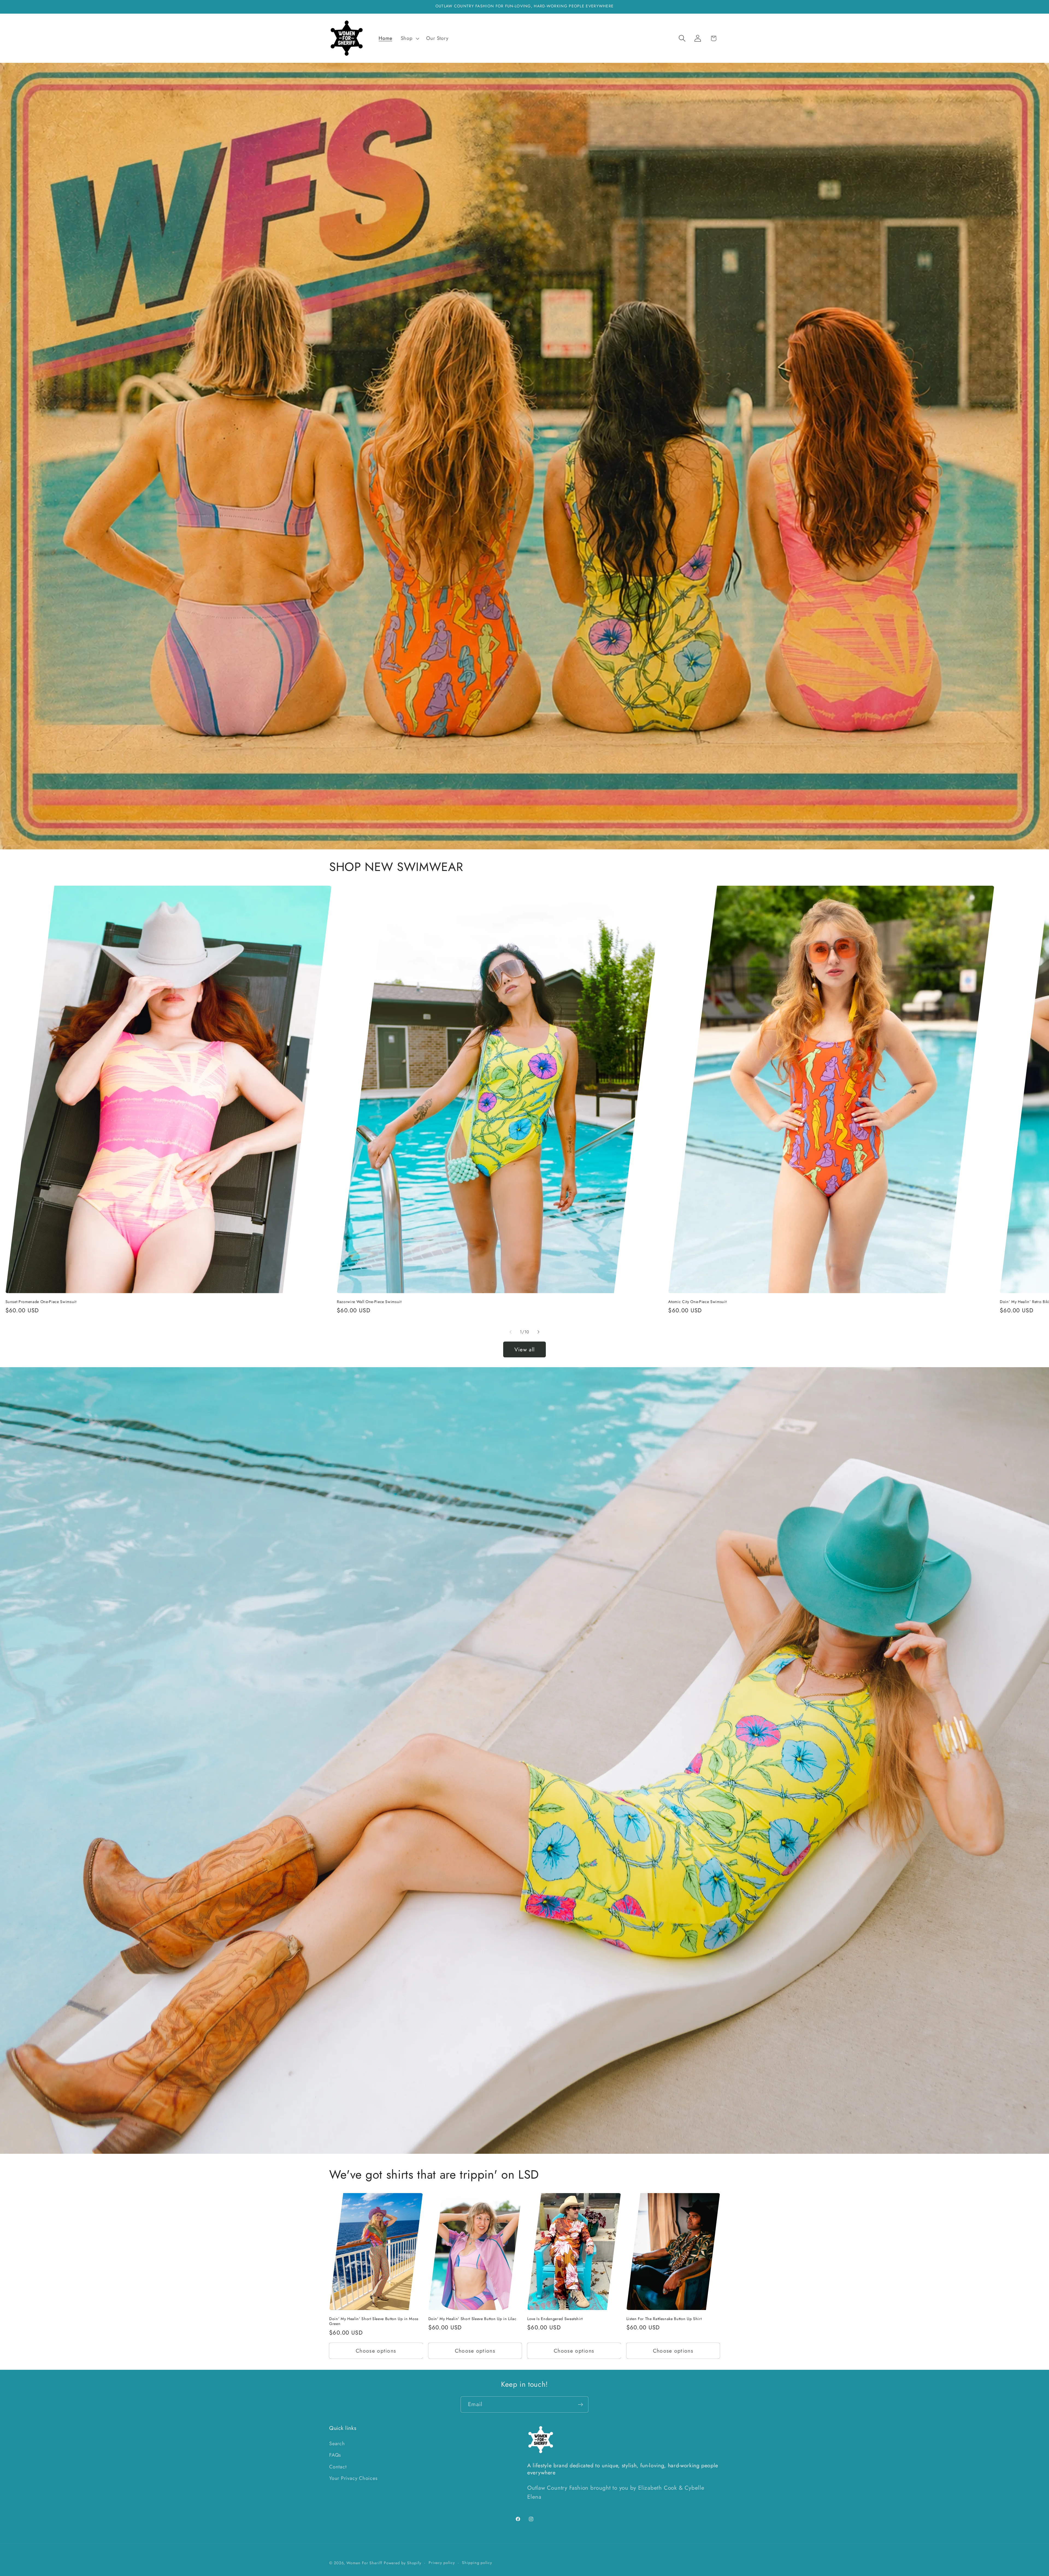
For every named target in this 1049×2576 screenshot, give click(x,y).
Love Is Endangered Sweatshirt (555, 2319)
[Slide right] (538, 1332)
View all (524, 1349)
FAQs (335, 2455)
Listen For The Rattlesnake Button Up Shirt (664, 2319)
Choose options (376, 2351)
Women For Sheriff (364, 2563)
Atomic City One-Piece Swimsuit (697, 1302)
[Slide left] (511, 1332)
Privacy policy (442, 2563)
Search (337, 2444)
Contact (338, 2467)
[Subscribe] (580, 2405)
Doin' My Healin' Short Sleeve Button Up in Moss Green (374, 2321)
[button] (409, 39)
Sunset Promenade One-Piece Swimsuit (41, 1302)
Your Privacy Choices (353, 2478)
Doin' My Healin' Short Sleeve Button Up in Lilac (472, 2319)
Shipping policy (477, 2563)
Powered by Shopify (403, 2563)
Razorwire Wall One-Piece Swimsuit (369, 1302)
